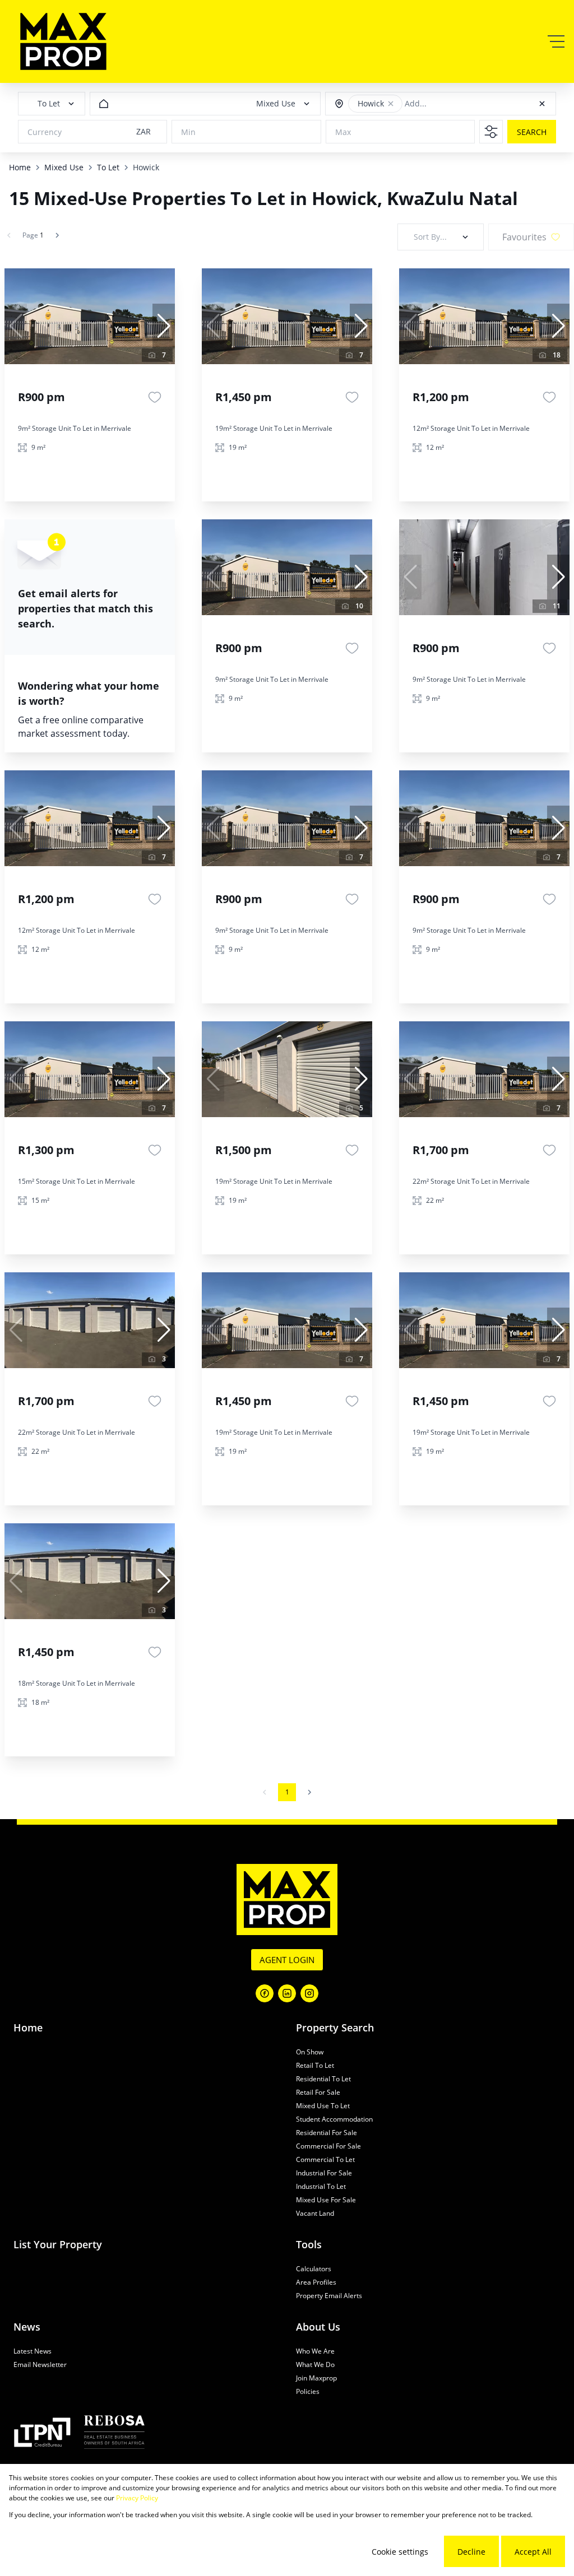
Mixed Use (64, 167)
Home (20, 167)
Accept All (533, 2552)
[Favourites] (155, 397)
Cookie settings (400, 2552)
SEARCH (532, 132)
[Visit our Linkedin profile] (287, 1993)
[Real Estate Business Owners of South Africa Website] (114, 2434)
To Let (108, 167)
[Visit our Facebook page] (265, 1993)
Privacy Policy (137, 2498)
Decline (471, 2552)
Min (188, 132)
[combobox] (456, 104)
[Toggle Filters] (491, 132)
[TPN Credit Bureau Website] (42, 2434)
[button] (391, 104)
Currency (45, 132)
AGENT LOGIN (287, 1960)
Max (343, 132)
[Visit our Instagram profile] (309, 1993)
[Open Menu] (556, 41)
